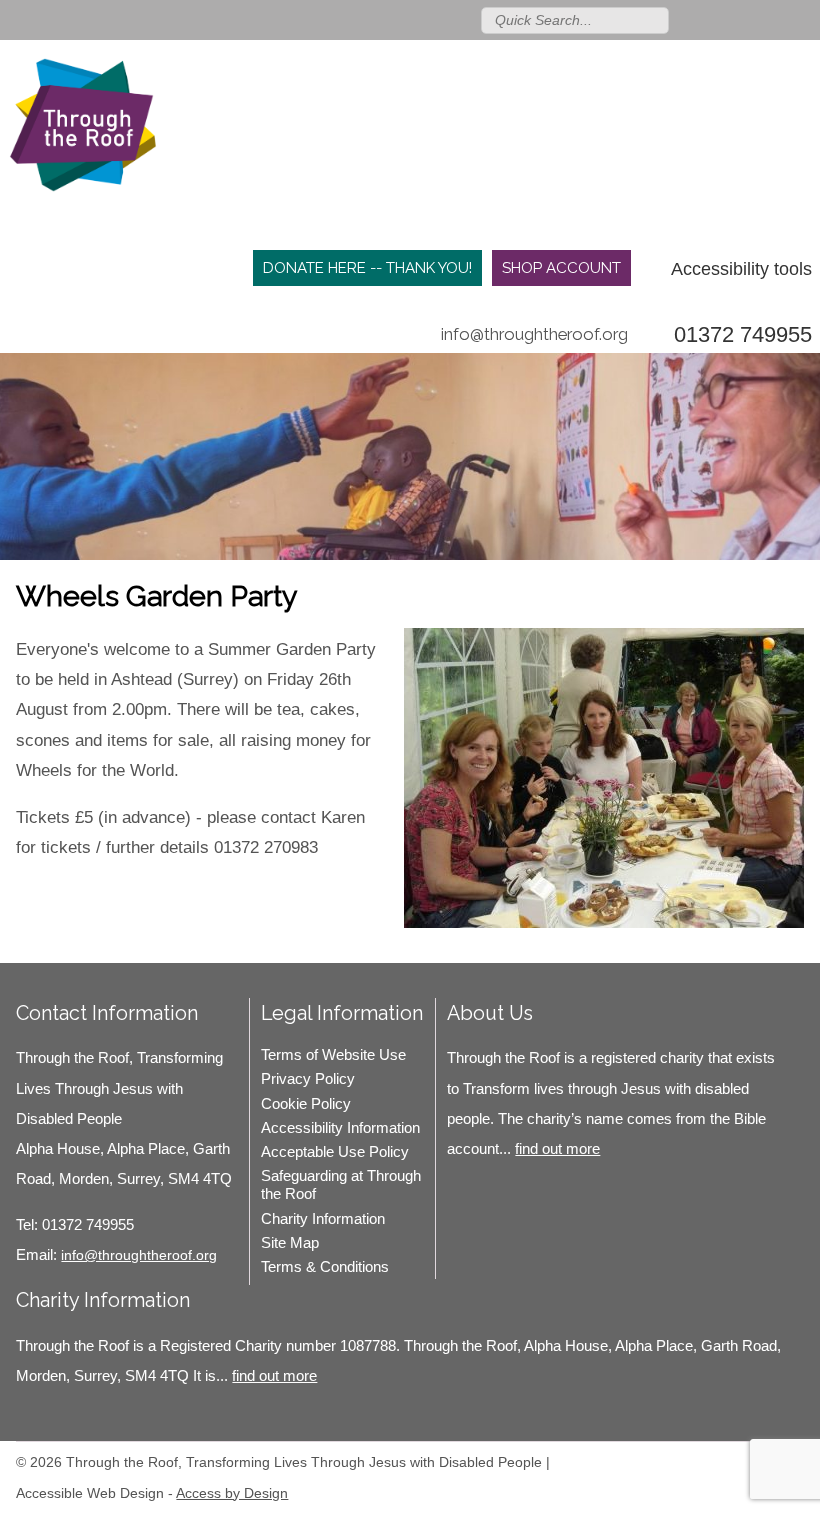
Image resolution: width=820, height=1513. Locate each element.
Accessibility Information (340, 1127)
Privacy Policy (308, 1078)
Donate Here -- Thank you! (367, 268)
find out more (557, 1148)
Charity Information (323, 1218)
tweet (66, 890)
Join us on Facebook (744, 19)
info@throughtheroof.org (534, 334)
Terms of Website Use (333, 1054)
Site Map (290, 1242)
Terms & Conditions (325, 1266)
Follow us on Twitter (715, 19)
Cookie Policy (306, 1103)
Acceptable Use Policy (335, 1151)
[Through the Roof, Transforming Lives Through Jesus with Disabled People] (83, 130)
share (41, 890)
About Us (490, 1013)
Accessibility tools (741, 268)
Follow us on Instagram (773, 19)
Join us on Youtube (802, 19)
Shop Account (561, 268)
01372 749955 (743, 334)
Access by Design (232, 1493)
